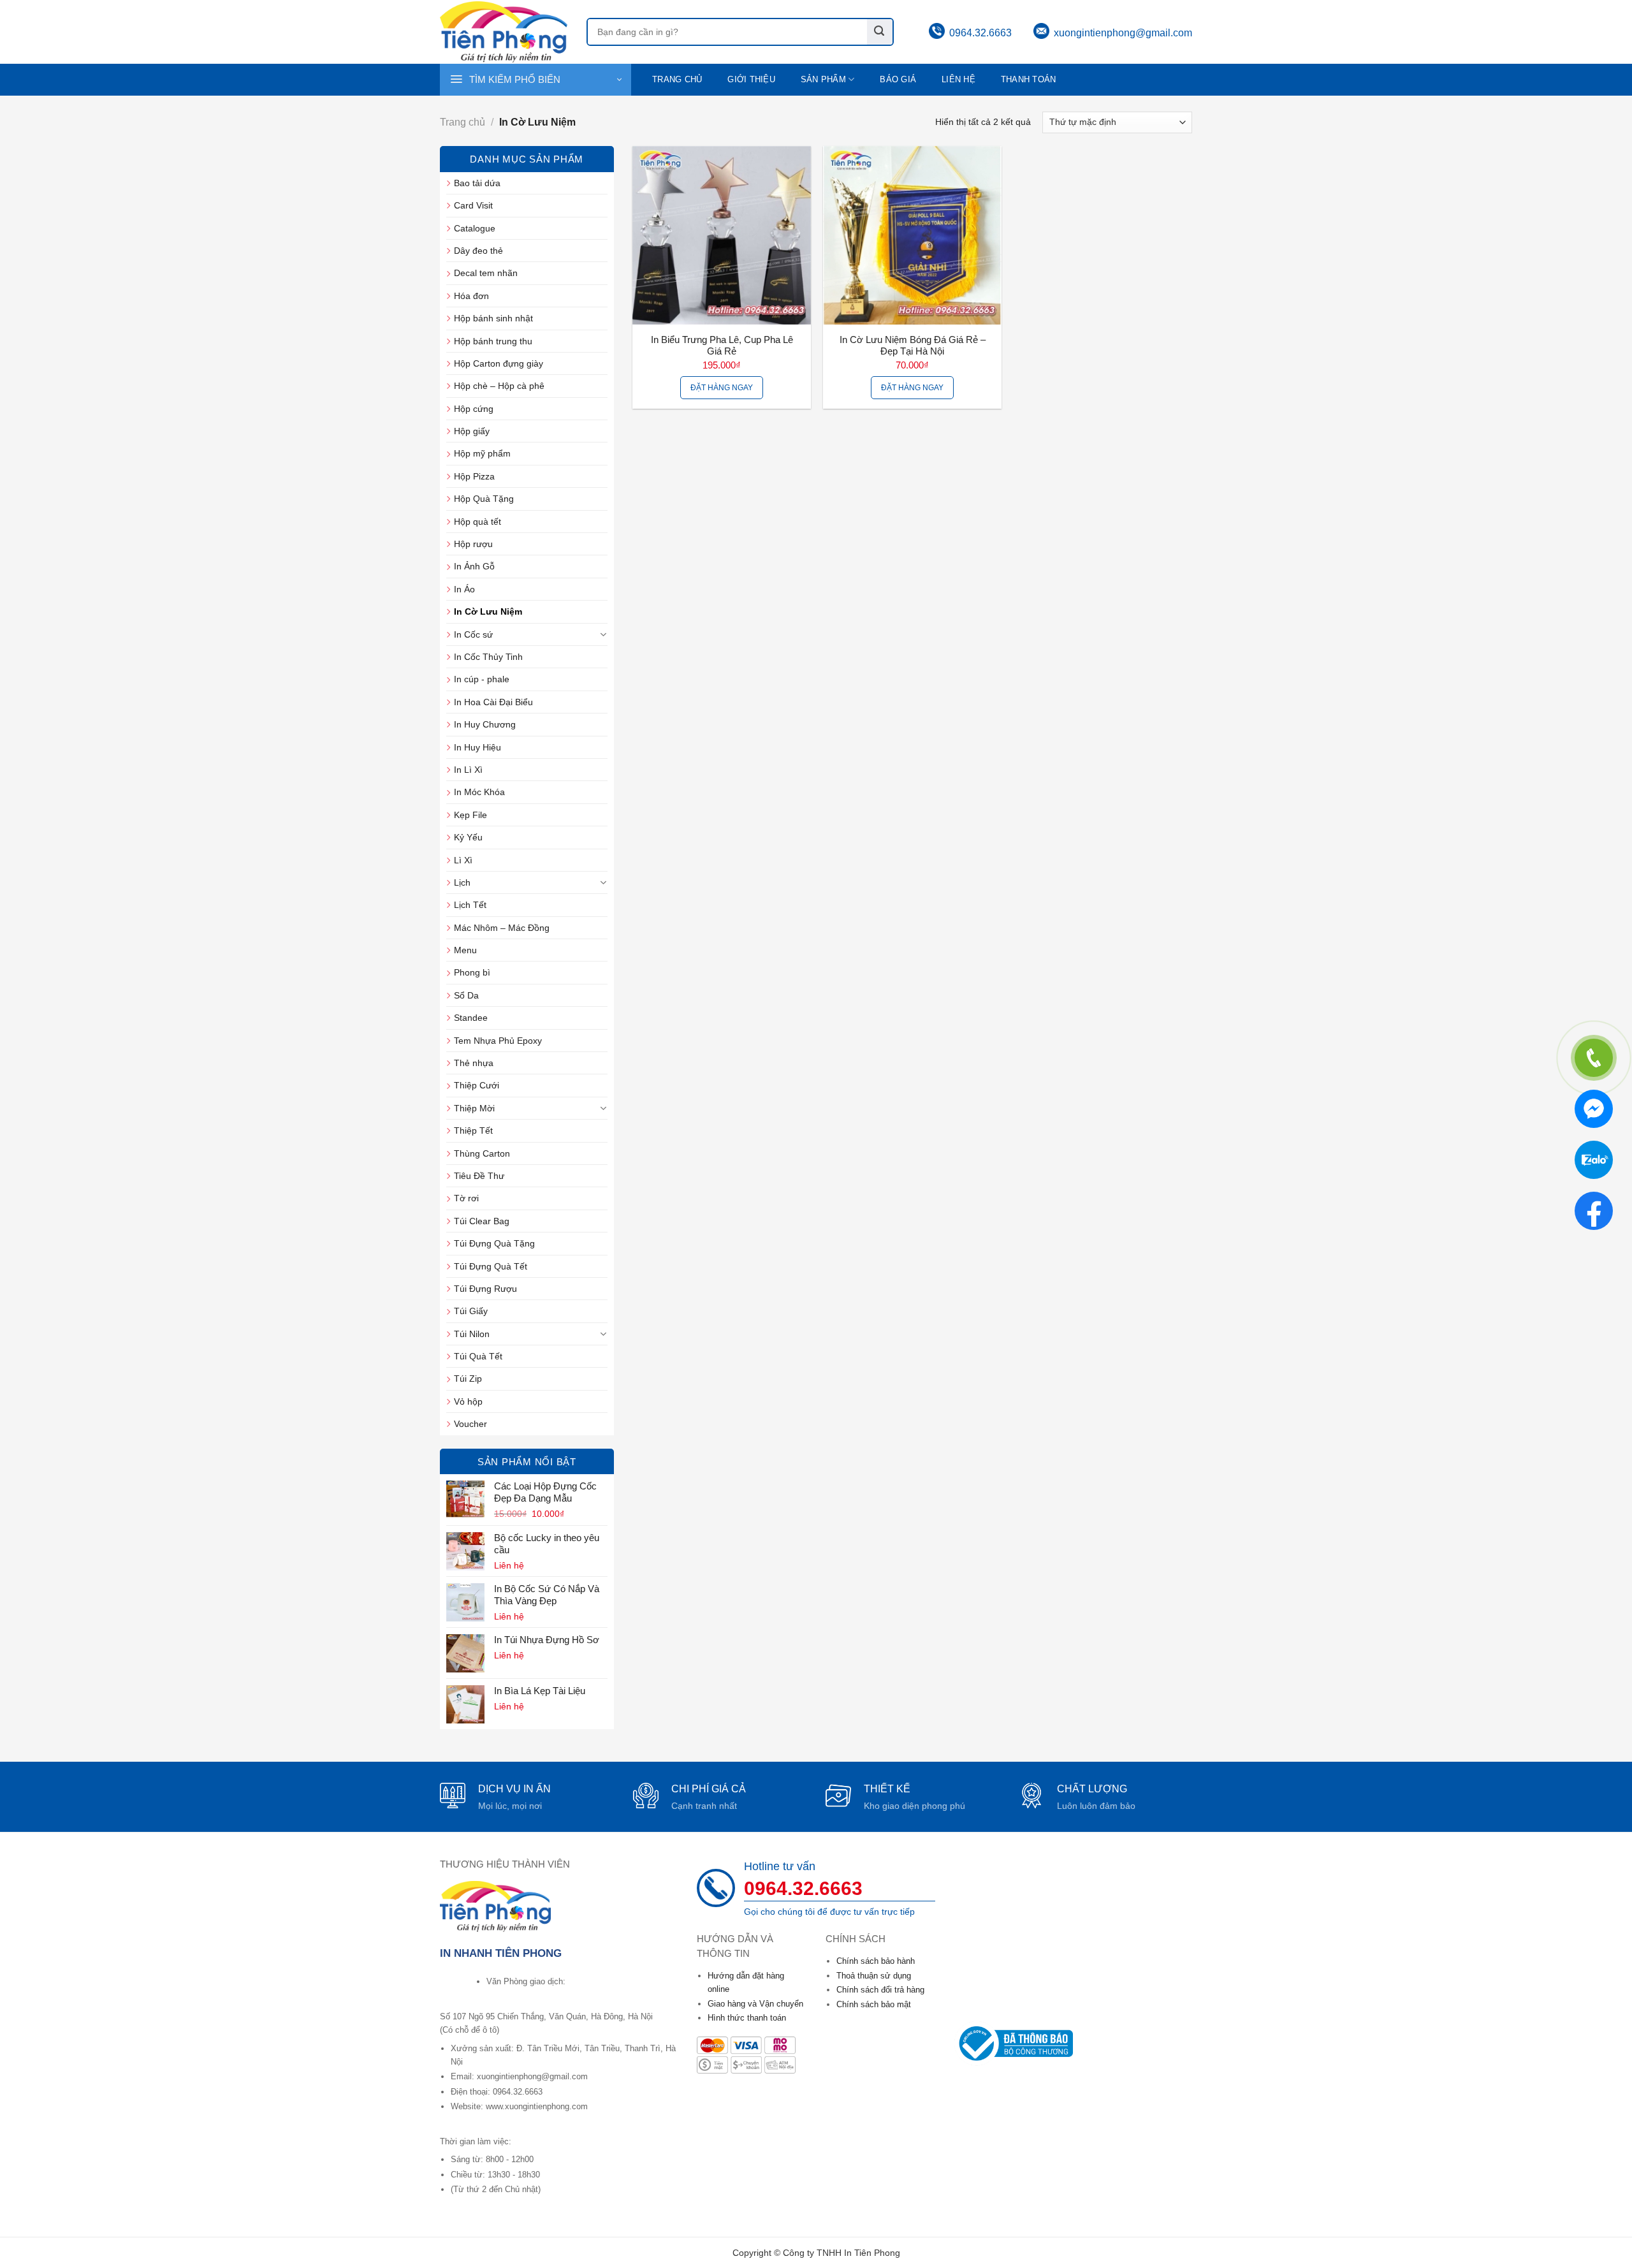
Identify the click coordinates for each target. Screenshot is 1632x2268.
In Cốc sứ (473, 634)
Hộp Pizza (474, 476)
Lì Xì (463, 860)
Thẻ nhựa (474, 1063)
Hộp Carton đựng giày (499, 363)
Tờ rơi (466, 1198)
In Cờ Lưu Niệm (488, 611)
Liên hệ (958, 80)
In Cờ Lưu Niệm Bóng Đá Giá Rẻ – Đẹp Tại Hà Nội (913, 346)
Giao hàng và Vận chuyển (755, 2004)
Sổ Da (466, 995)
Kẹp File (470, 815)
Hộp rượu (473, 544)
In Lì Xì (468, 770)
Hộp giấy (472, 431)
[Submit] (880, 32)
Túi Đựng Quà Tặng (494, 1243)
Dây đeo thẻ (478, 251)
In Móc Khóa (479, 792)
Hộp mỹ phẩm (482, 453)
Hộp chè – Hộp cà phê (499, 386)
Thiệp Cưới (477, 1085)
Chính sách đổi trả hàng (880, 1990)
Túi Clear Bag (482, 1221)
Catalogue (475, 228)
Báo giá (898, 80)
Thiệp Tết (473, 1130)
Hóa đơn (471, 296)
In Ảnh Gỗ (474, 566)
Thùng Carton (482, 1153)
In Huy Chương (485, 724)
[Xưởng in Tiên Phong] (504, 32)
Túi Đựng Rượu (485, 1289)
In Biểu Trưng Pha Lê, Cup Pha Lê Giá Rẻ (722, 346)
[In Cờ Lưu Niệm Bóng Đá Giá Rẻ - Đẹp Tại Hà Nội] (912, 235)
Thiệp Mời (474, 1108)
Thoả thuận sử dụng (874, 1976)
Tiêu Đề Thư (479, 1176)
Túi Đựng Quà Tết (491, 1266)
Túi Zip (468, 1379)
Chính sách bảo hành (876, 1961)
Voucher (470, 1424)
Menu (465, 950)
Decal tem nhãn (486, 273)
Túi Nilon (472, 1334)
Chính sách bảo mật (874, 2004)
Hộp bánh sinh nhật (493, 318)
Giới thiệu (751, 80)
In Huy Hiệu (477, 747)
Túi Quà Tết (478, 1356)
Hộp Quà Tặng (484, 499)
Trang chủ (677, 80)
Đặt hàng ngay (722, 388)
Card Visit (473, 205)
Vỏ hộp (468, 1401)
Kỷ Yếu (468, 837)
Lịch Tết (470, 905)
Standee (471, 1018)
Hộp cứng (474, 409)
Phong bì (472, 972)
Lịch (462, 882)
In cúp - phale (482, 679)
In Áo (464, 589)
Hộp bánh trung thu (493, 341)
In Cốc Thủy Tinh (488, 657)
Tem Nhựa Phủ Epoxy (498, 1041)
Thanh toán (1029, 80)
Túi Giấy (471, 1311)
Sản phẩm (823, 80)
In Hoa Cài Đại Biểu (493, 702)
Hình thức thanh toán (747, 2018)
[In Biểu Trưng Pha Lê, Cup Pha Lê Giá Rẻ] (722, 235)
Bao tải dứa (477, 183)
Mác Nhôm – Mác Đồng (502, 928)
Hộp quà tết (477, 522)
